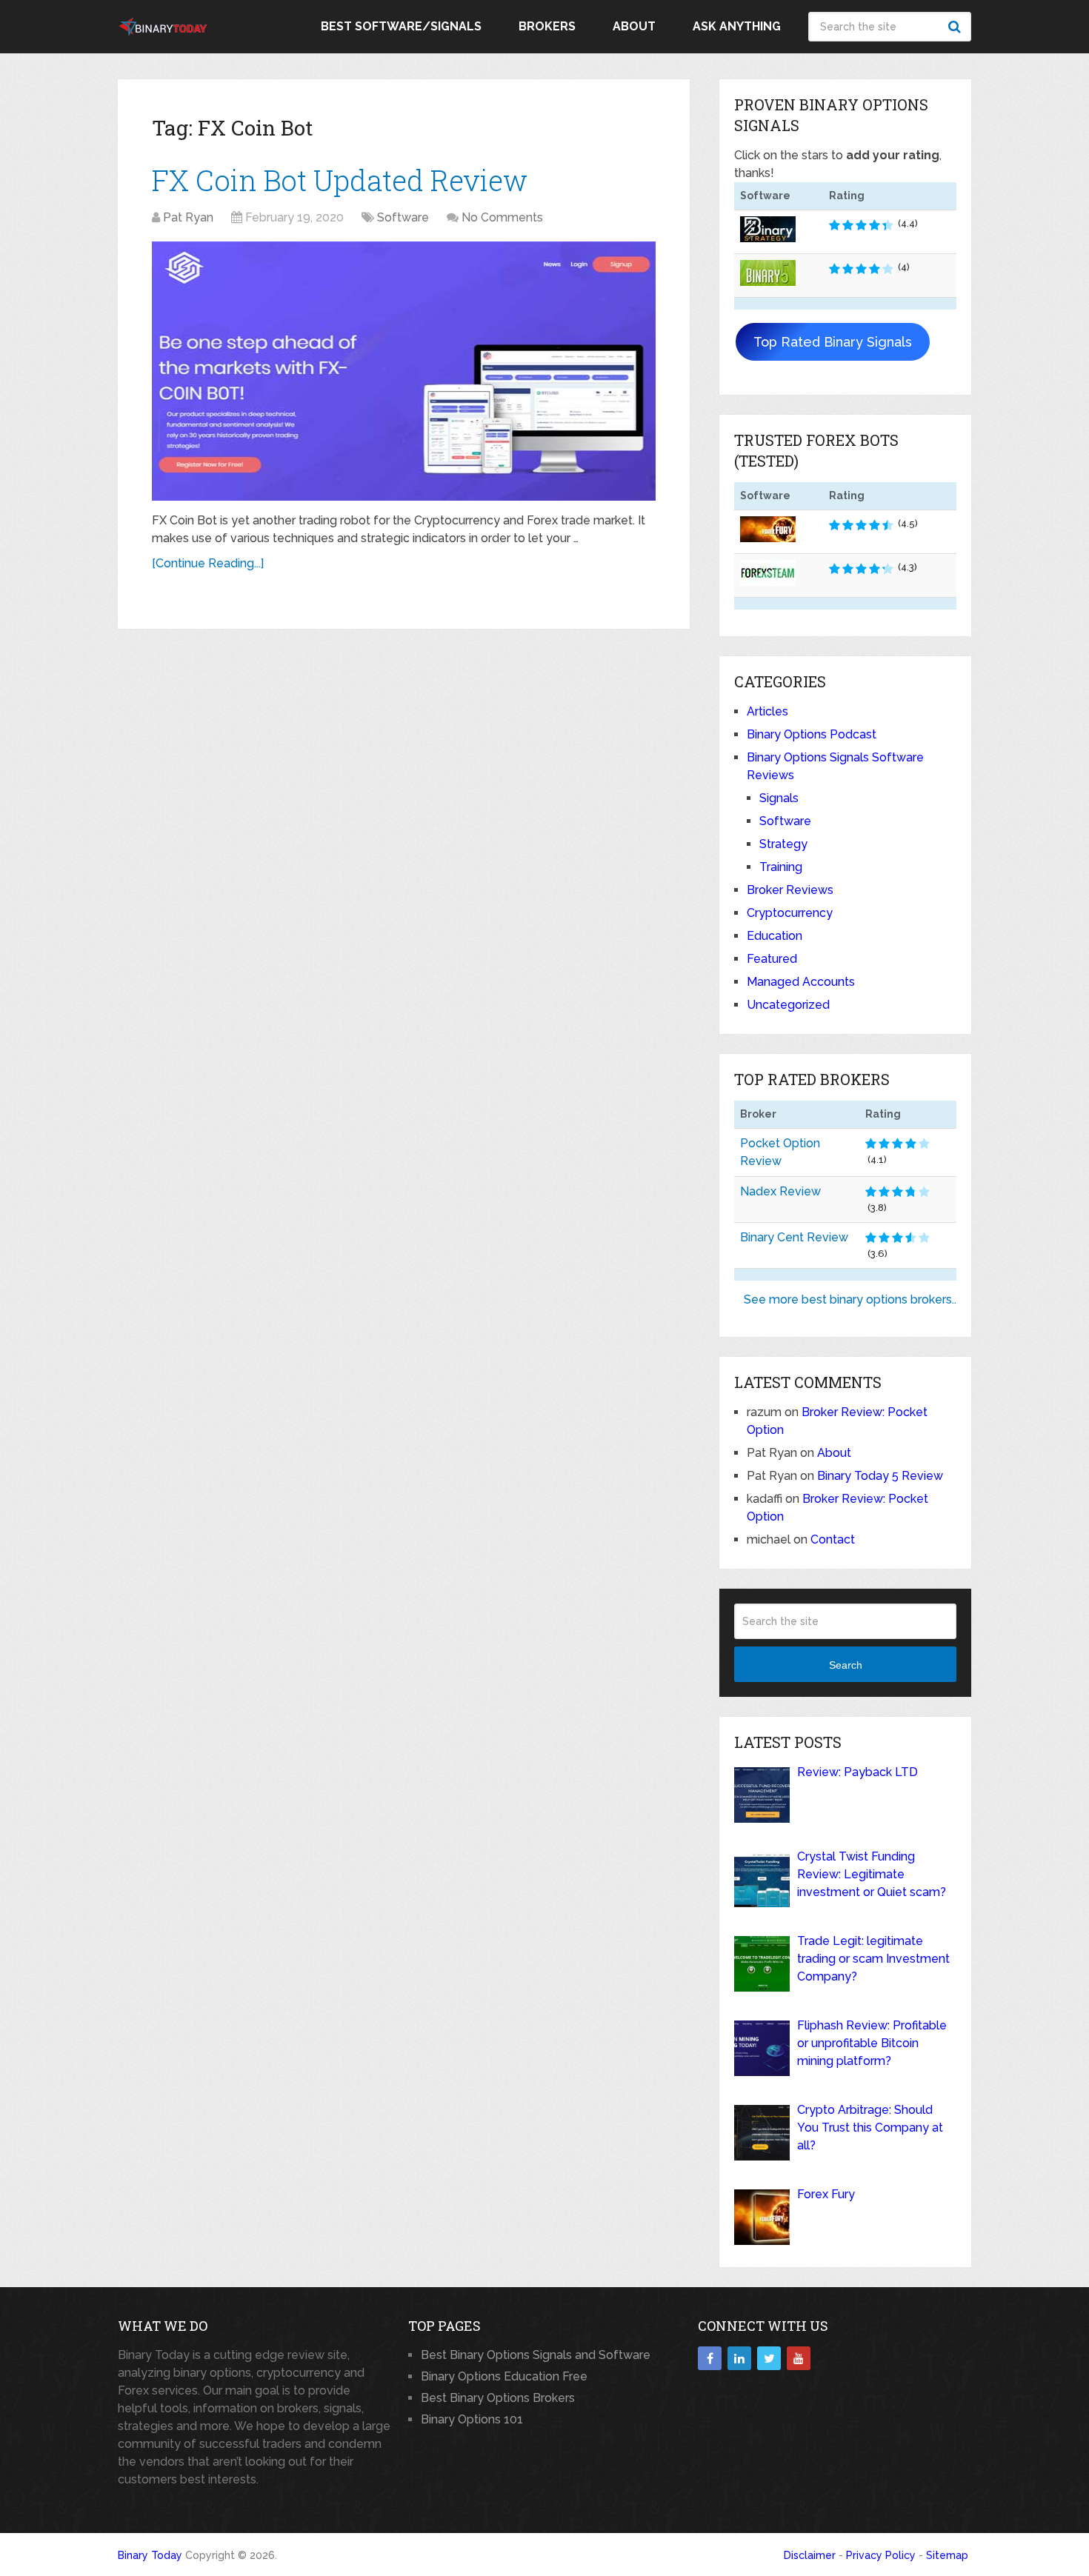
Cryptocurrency (790, 913)
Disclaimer (810, 2555)
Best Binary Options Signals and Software (536, 2355)
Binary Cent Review (794, 1237)
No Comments (502, 217)
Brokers (547, 26)
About (634, 26)
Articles (767, 711)
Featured (772, 959)
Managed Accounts (801, 982)
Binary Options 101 (472, 2419)
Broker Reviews (790, 890)
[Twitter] (769, 2358)
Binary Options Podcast (812, 734)
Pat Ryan (188, 217)
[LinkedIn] (739, 2358)
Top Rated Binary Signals (833, 342)
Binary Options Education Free (504, 2376)
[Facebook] (710, 2358)
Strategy (783, 844)
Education (775, 936)
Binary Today (150, 2555)
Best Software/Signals (401, 26)
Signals (779, 798)
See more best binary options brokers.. (850, 1299)
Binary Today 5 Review (880, 1476)
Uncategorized (788, 1005)
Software (403, 217)
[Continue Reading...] (208, 563)
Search (956, 27)
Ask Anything (737, 26)
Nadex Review (780, 1191)
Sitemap (947, 2555)
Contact (833, 1539)
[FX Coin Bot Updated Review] (404, 371)
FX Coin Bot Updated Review (340, 180)
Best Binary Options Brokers (498, 2398)
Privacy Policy (881, 2555)
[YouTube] (799, 2358)
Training (781, 867)
